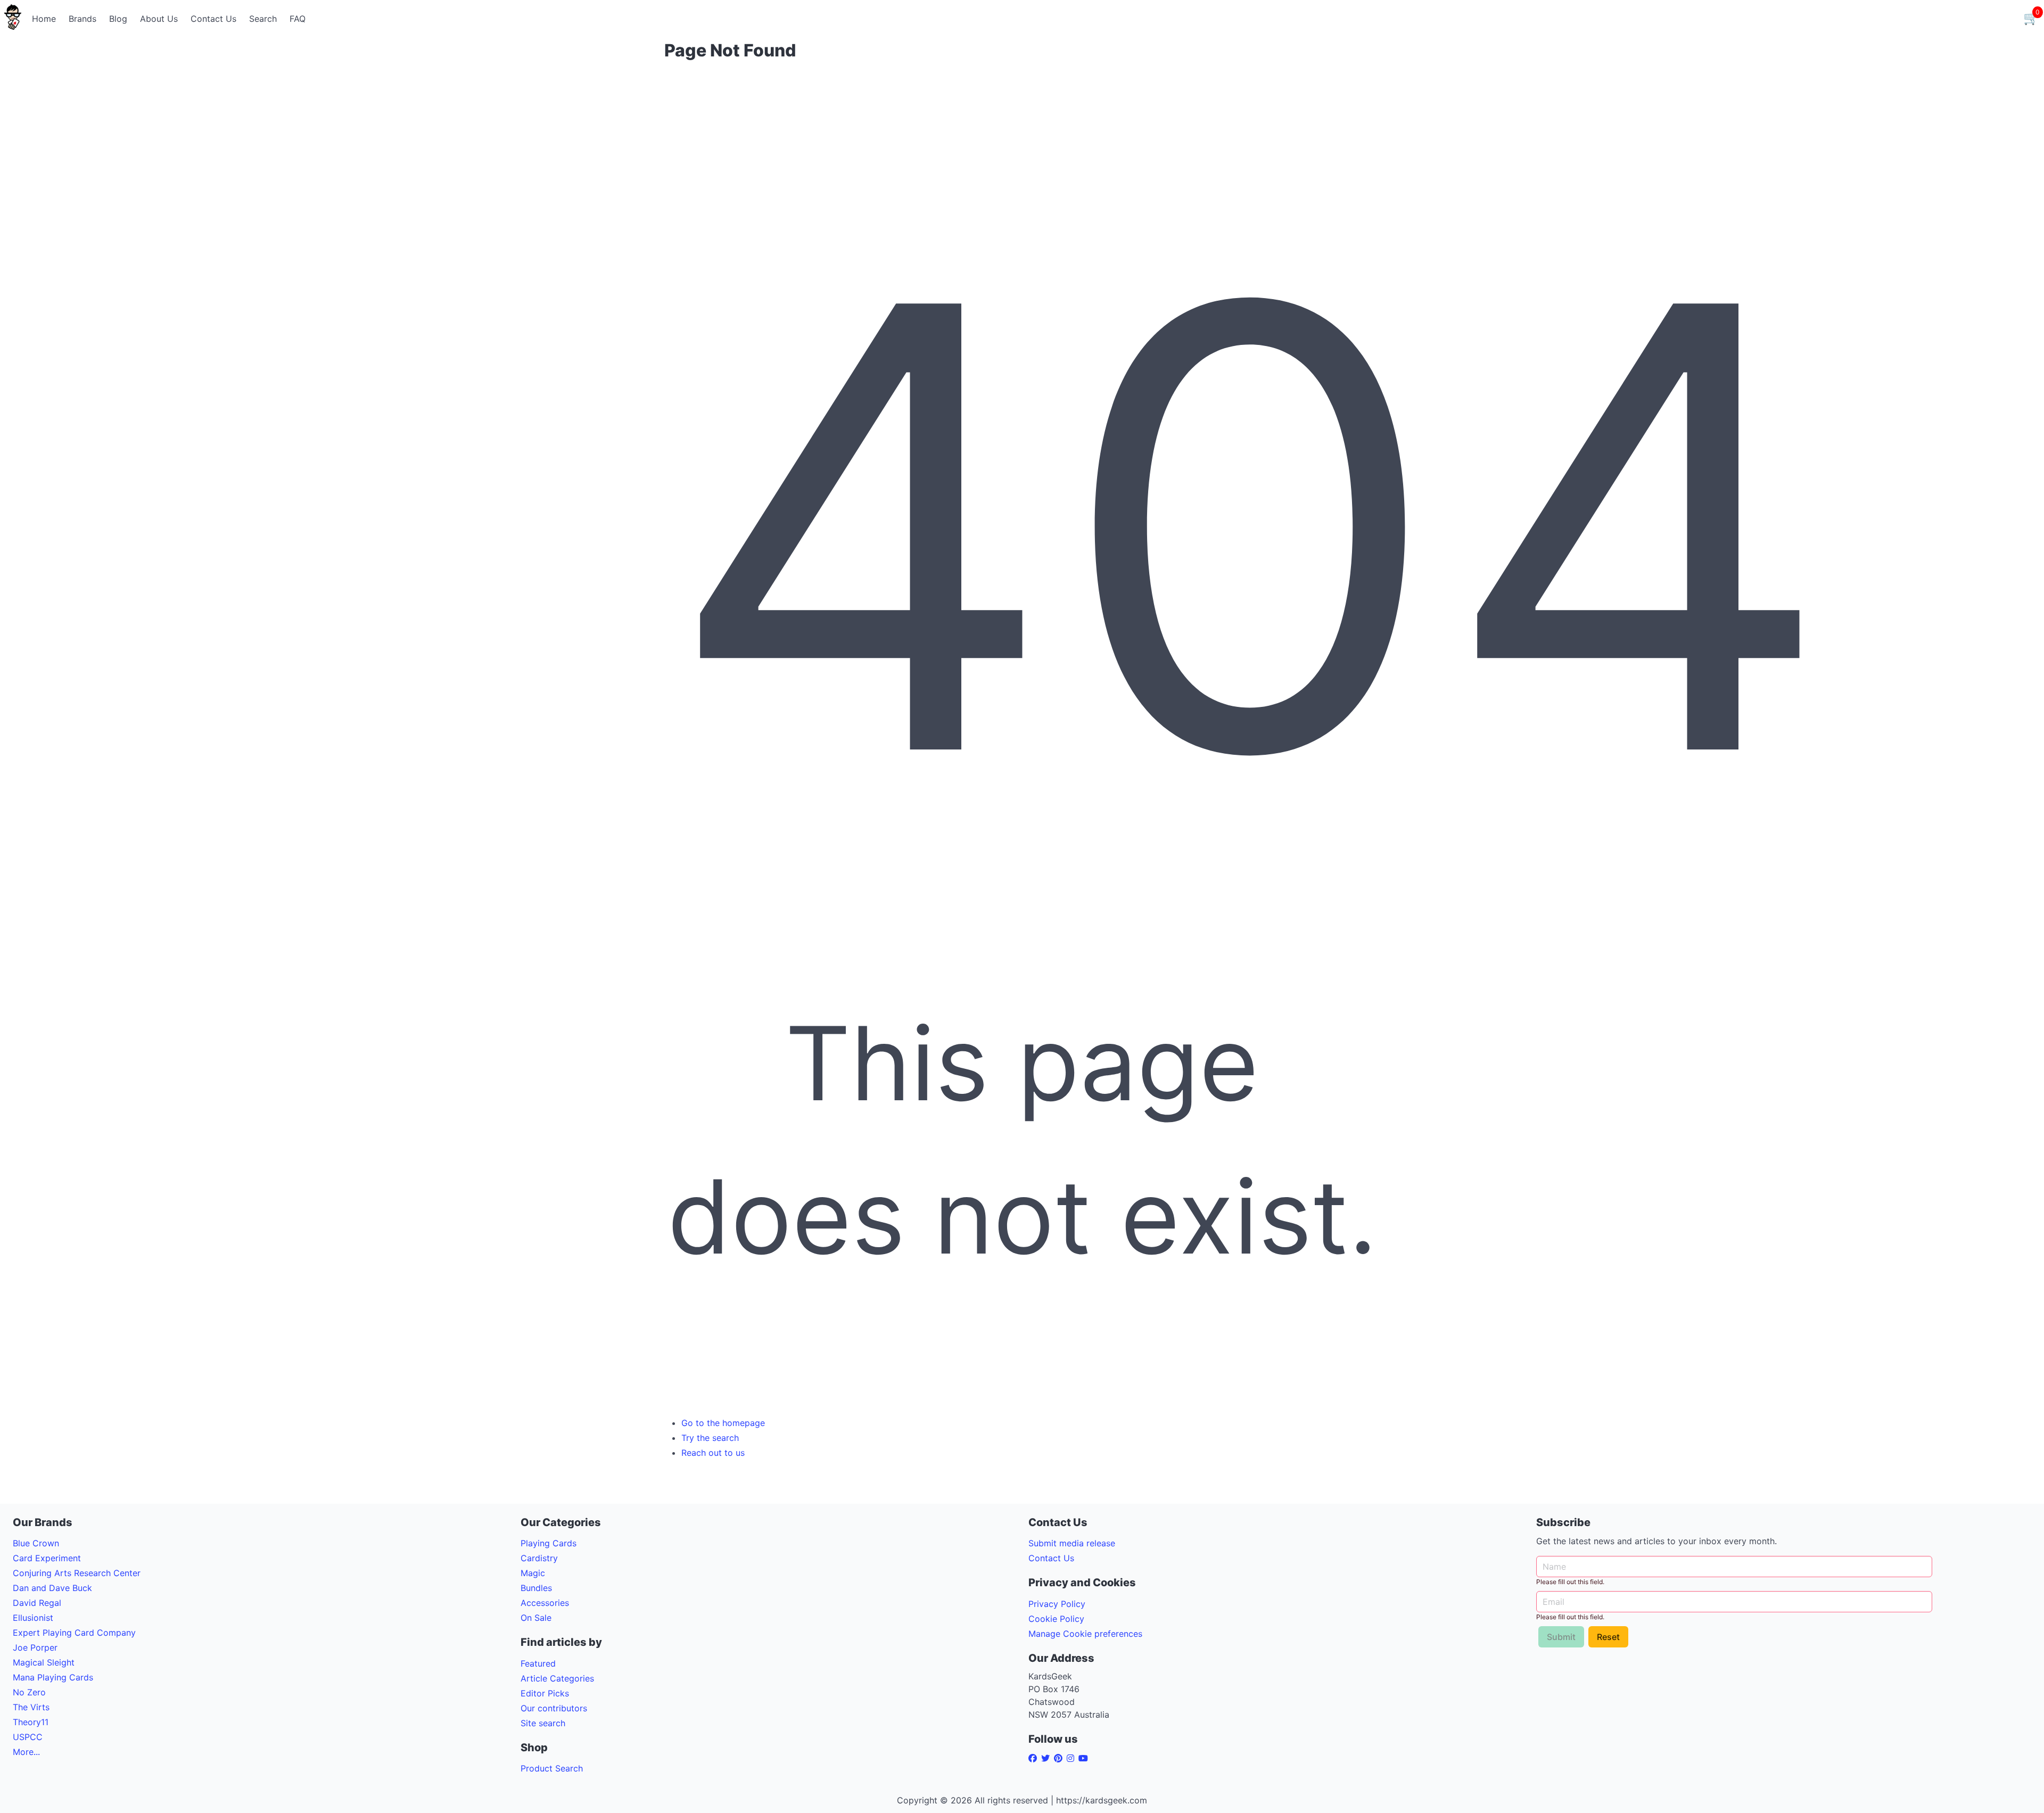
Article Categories (557, 1678)
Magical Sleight (44, 1662)
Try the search (710, 1438)
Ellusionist (33, 1618)
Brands (83, 19)
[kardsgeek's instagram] (1073, 1758)
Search (263, 19)
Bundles (536, 1588)
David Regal (37, 1603)
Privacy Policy (1057, 1604)
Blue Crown (36, 1543)
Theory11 (31, 1722)
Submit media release (1072, 1543)
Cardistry (539, 1558)
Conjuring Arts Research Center (77, 1573)
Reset (1608, 1637)
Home (44, 19)
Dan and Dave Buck (52, 1588)
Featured (538, 1663)
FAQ (298, 19)
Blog (118, 19)
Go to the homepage (723, 1423)
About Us (159, 19)
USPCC (28, 1737)
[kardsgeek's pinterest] (1060, 1758)
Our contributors (554, 1708)
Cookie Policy (1056, 1619)
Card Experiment (47, 1558)
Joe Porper (35, 1647)
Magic (533, 1573)
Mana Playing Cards (53, 1677)
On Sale (536, 1618)
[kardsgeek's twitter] (1048, 1758)
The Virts (31, 1707)
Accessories (545, 1603)
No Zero (29, 1692)
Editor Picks (545, 1693)
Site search (543, 1723)
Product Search (552, 1768)
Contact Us (213, 19)
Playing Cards (549, 1543)
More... (26, 1752)
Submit (1561, 1637)
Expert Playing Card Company (74, 1633)
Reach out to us (713, 1453)
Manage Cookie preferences (1085, 1634)
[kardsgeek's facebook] (1035, 1758)
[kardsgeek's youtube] (1085, 1758)
